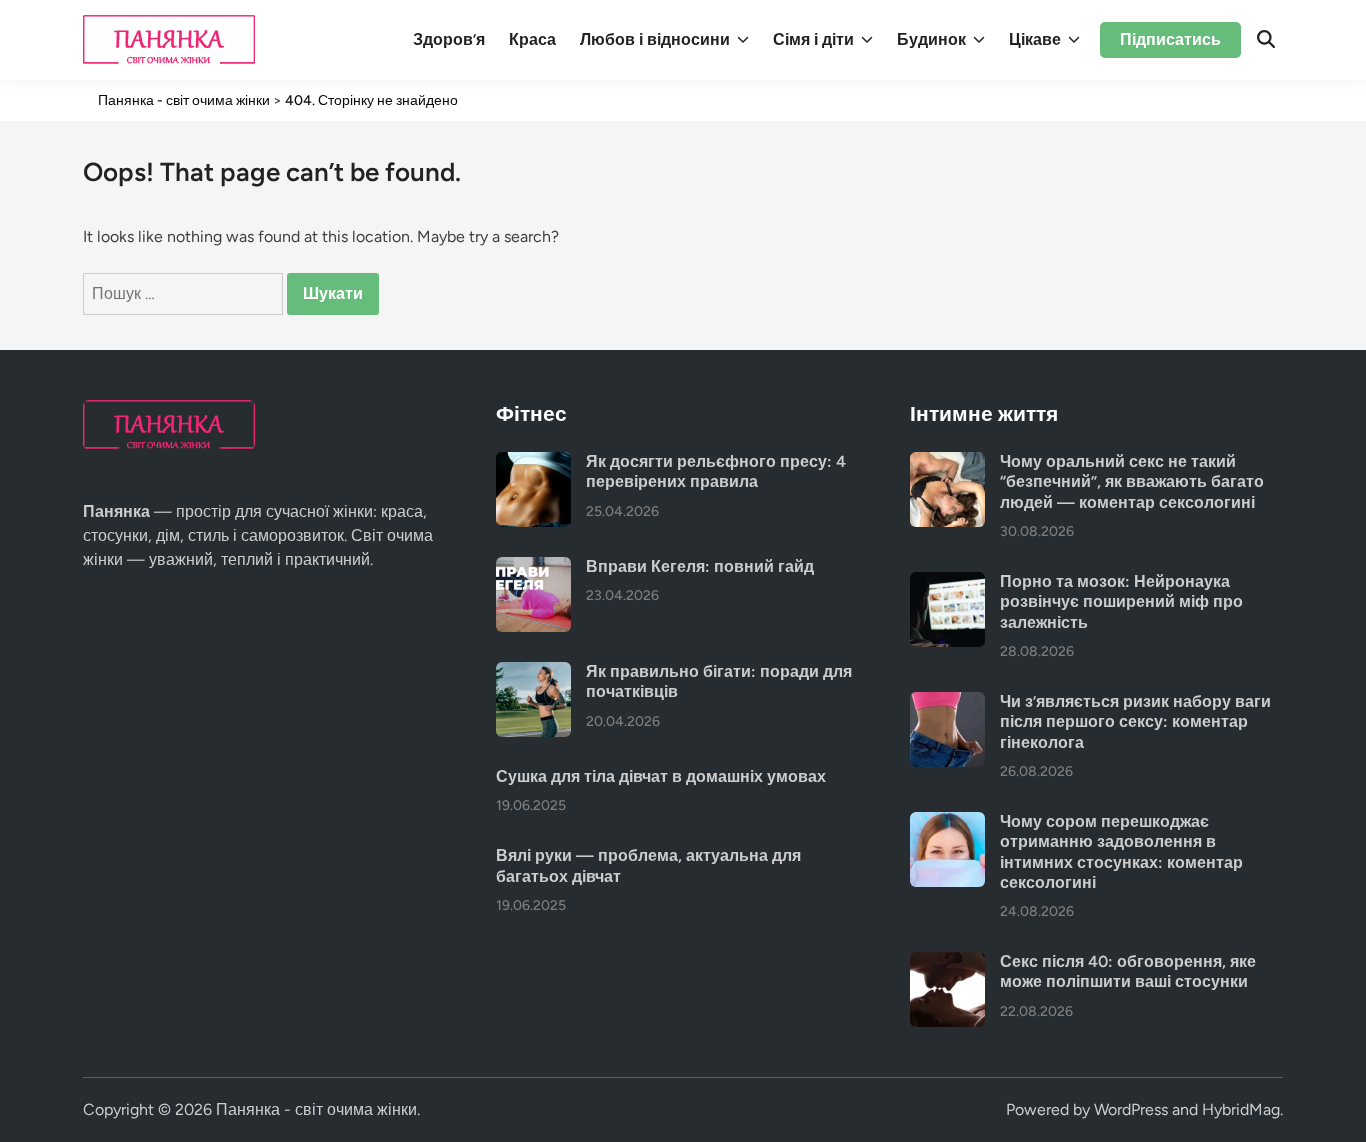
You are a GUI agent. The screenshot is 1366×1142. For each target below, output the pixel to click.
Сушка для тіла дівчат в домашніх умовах (661, 776)
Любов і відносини (655, 39)
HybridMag (1241, 1109)
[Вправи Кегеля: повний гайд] (533, 568)
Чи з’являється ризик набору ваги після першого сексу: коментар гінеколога (1135, 722)
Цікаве (1035, 39)
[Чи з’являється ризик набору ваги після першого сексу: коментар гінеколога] (947, 703)
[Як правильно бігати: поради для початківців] (533, 673)
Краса (532, 39)
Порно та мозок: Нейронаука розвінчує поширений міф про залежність (1121, 602)
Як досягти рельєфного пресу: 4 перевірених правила (716, 471)
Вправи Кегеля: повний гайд (700, 566)
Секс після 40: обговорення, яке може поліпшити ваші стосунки (1128, 971)
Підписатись (1170, 39)
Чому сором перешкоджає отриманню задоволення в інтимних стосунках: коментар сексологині (1121, 852)
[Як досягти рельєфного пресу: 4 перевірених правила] (533, 463)
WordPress (1131, 1109)
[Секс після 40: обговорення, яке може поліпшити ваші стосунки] (947, 963)
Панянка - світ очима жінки (316, 1109)
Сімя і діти (813, 39)
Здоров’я (449, 39)
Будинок (931, 39)
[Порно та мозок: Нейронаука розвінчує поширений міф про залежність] (947, 583)
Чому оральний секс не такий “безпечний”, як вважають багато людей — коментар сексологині (1132, 482)
